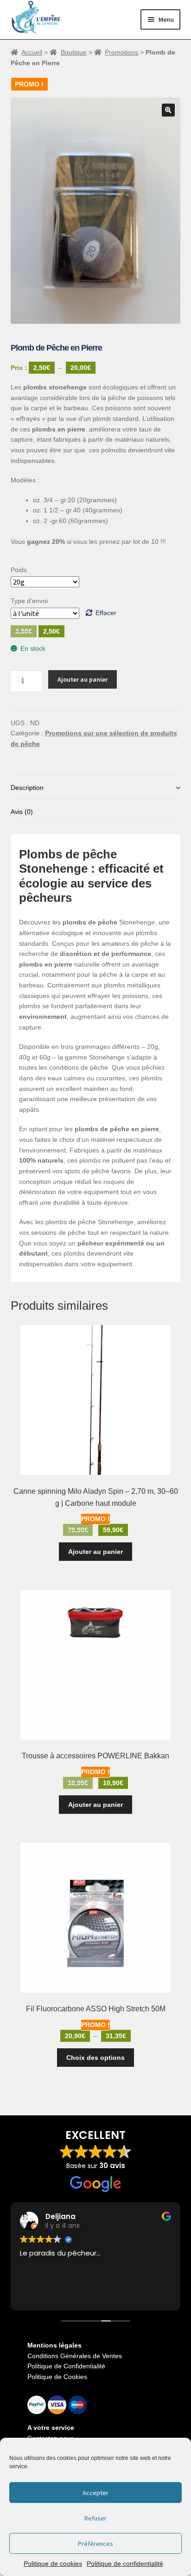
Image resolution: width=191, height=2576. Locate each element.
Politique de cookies (53, 2564)
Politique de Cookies (57, 2377)
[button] (168, 110)
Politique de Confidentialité (66, 2366)
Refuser (95, 2518)
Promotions (121, 52)
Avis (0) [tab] (22, 812)
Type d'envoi (29, 601)
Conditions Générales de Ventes (75, 2356)
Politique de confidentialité (125, 2564)
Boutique (74, 52)
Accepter (95, 2493)
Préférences (95, 2544)
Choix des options (95, 2058)
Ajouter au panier (83, 679)
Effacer (106, 613)
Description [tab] (27, 788)
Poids (19, 570)
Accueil (32, 52)
